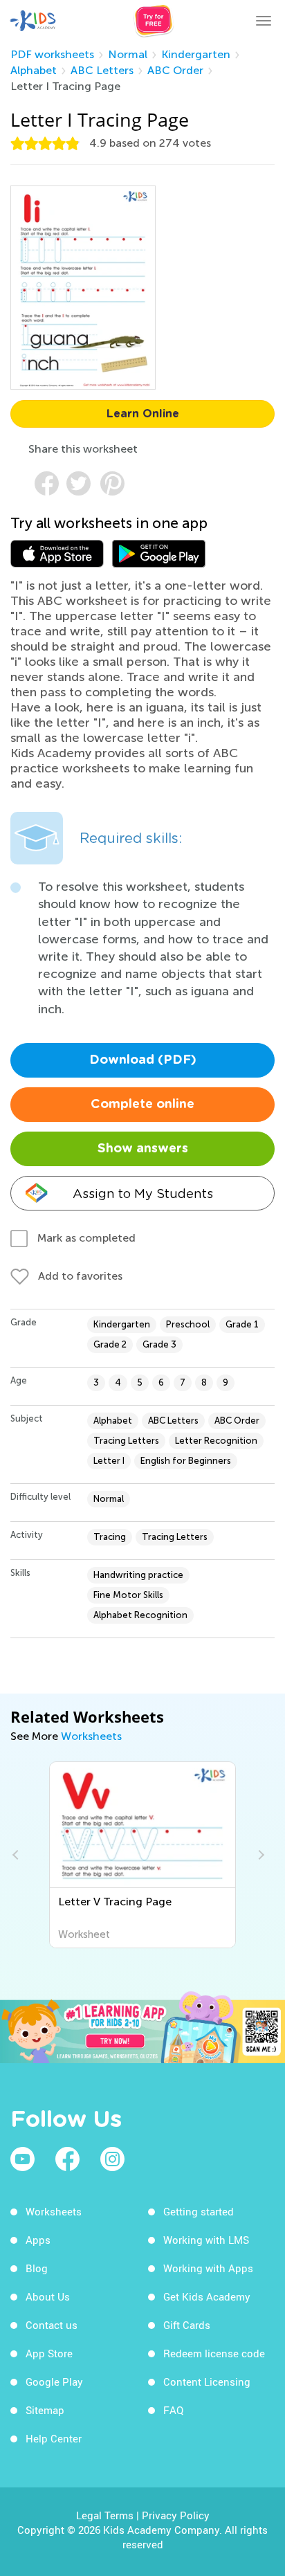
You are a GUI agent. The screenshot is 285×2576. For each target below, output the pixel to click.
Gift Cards (187, 2325)
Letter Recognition (216, 1441)
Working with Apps (208, 2268)
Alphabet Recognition (140, 1615)
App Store (49, 2353)
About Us (48, 2296)
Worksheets (91, 1736)
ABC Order (175, 70)
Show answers (143, 1149)
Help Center (54, 2438)
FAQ (173, 2410)
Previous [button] (17, 1855)
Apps (38, 2240)
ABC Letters (102, 70)
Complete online (142, 1105)
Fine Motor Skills (128, 1595)
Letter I (109, 1461)
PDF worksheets (52, 54)
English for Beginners (186, 1461)
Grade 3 (159, 1344)
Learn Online (143, 414)
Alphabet (34, 70)
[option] (143, 1855)
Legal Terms (105, 2515)
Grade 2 (110, 1344)
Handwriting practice (138, 1575)
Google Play (54, 2382)
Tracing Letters (126, 1441)
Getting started (199, 2211)
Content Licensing (207, 2382)
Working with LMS (206, 2240)
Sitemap (45, 2410)
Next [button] (259, 1855)
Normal (128, 54)
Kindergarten (196, 54)
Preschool (188, 1324)
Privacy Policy (176, 2515)
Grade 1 (242, 1324)
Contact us (52, 2325)
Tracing (110, 1537)
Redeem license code (214, 2353)
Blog (37, 2268)
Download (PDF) (143, 1060)
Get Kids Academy (207, 2296)
